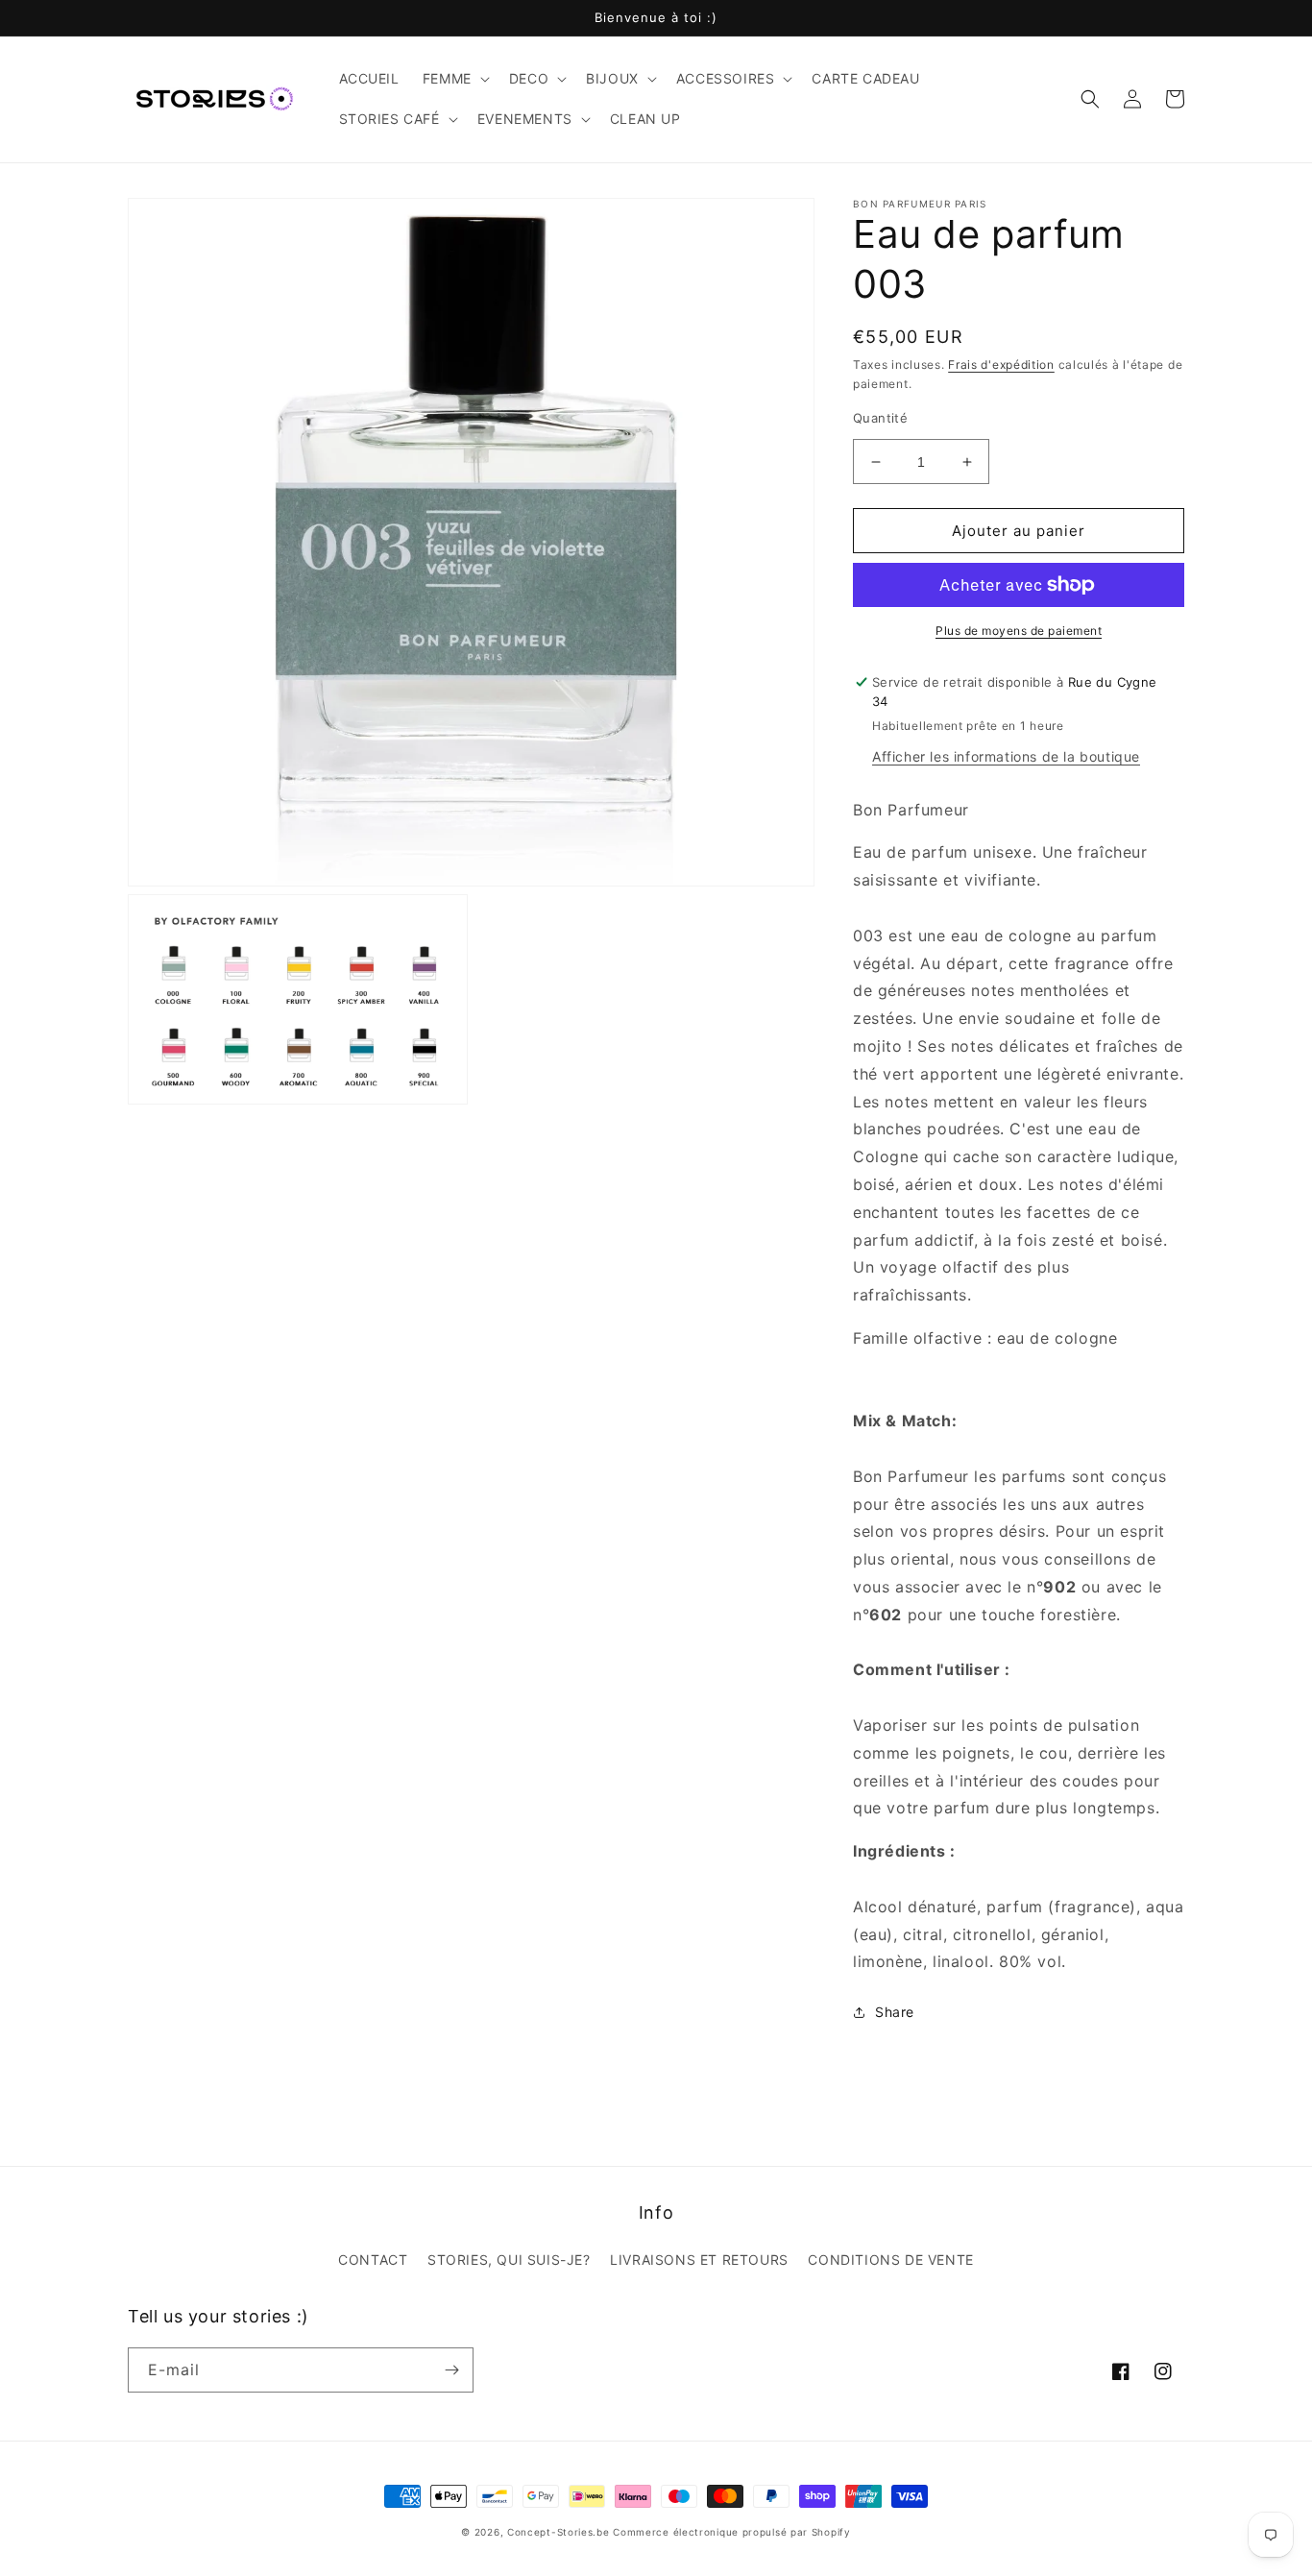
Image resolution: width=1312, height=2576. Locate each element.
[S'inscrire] (451, 2370)
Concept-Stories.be (559, 2532)
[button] (454, 79)
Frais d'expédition (1001, 365)
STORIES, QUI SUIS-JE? (509, 2260)
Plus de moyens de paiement (1019, 631)
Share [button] (895, 2012)
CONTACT (373, 2260)
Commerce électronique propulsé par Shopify (731, 2532)
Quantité (880, 418)
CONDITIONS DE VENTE (890, 2260)
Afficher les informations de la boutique (1006, 756)
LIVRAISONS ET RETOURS (699, 2260)
